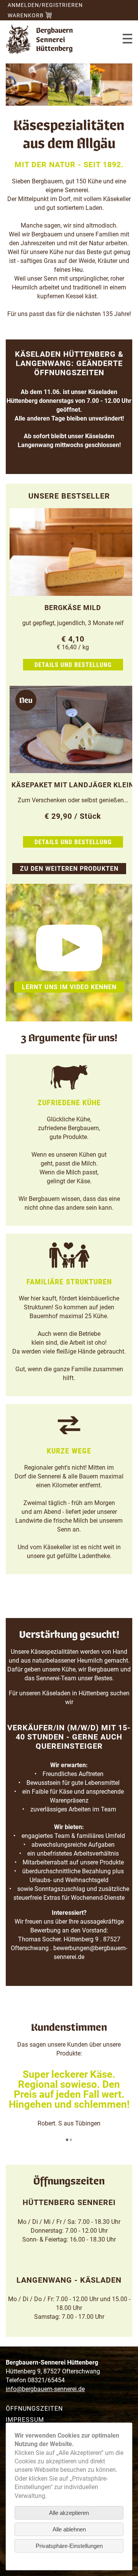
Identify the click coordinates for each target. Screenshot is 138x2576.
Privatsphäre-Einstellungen (69, 2546)
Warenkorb (26, 15)
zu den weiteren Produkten (69, 869)
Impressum (25, 2420)
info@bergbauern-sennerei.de (45, 2389)
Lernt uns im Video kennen (69, 987)
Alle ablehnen (69, 2529)
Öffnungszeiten (34, 2409)
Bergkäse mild (73, 608)
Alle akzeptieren (69, 2513)
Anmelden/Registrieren (45, 5)
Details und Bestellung (73, 665)
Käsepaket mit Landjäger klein (73, 785)
